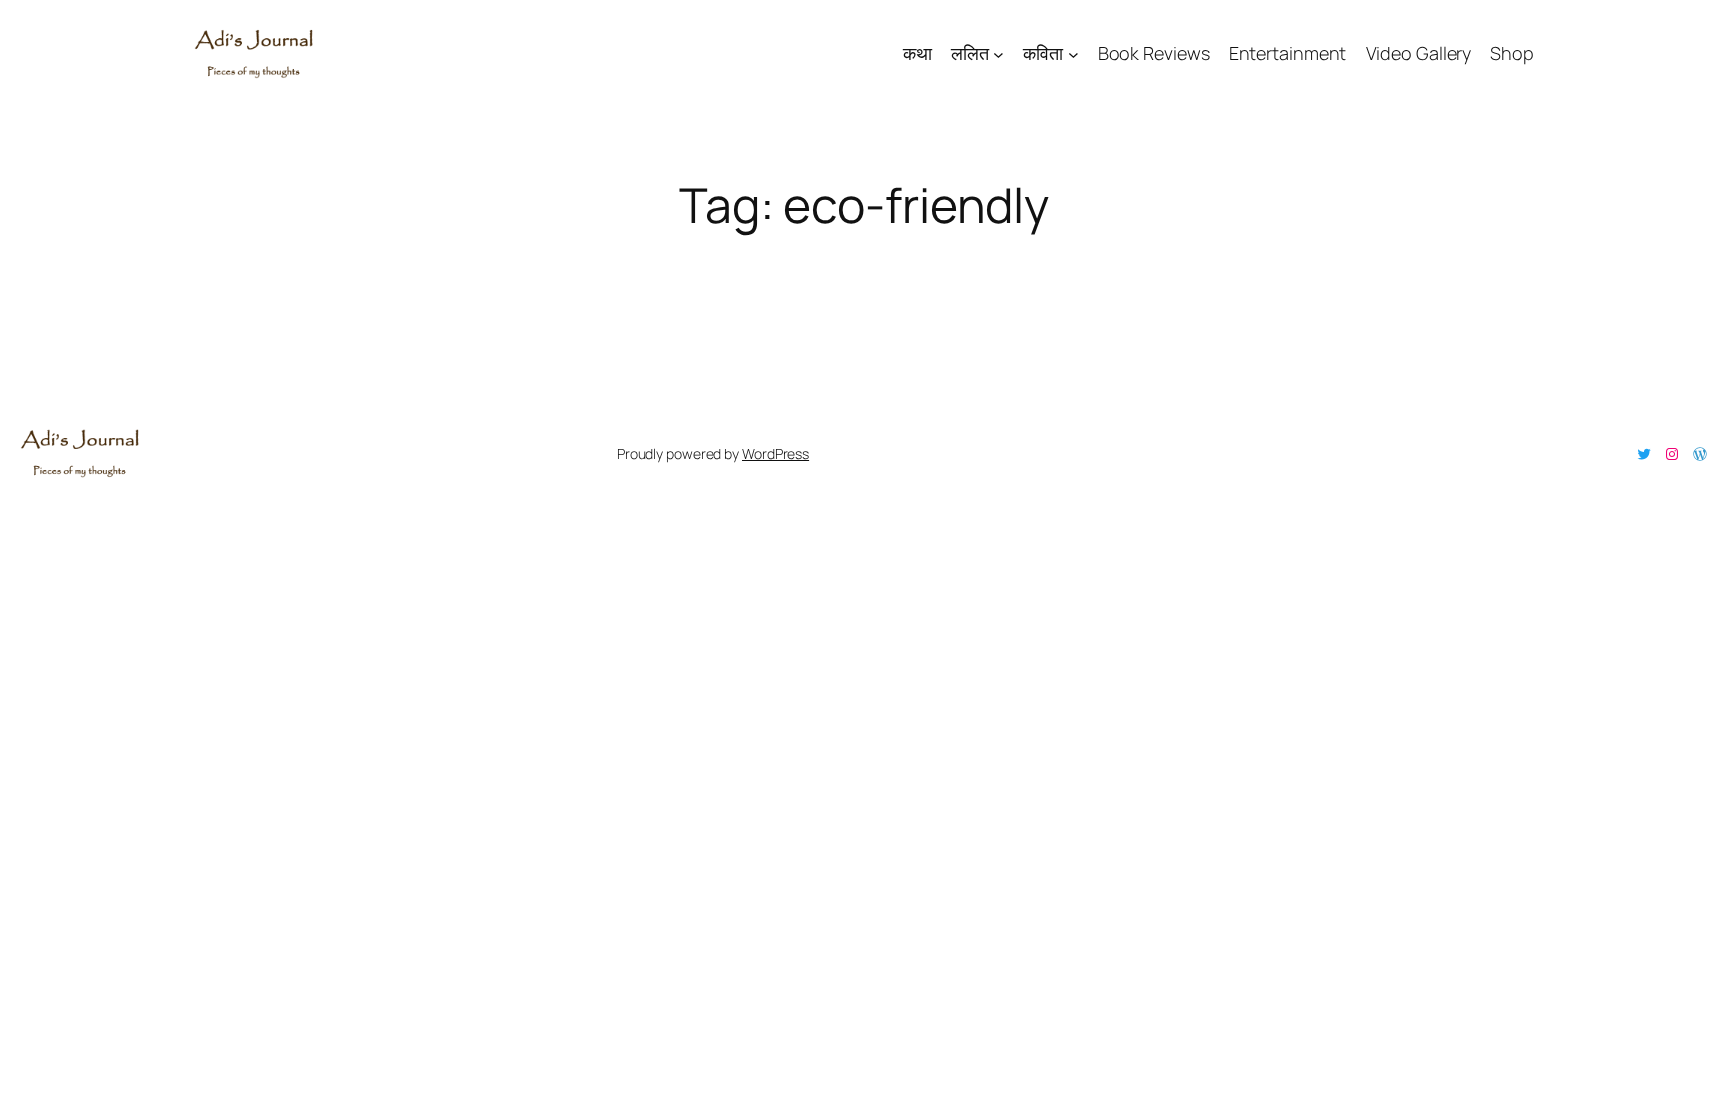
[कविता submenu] (1073, 53)
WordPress (775, 453)
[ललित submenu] (998, 53)
